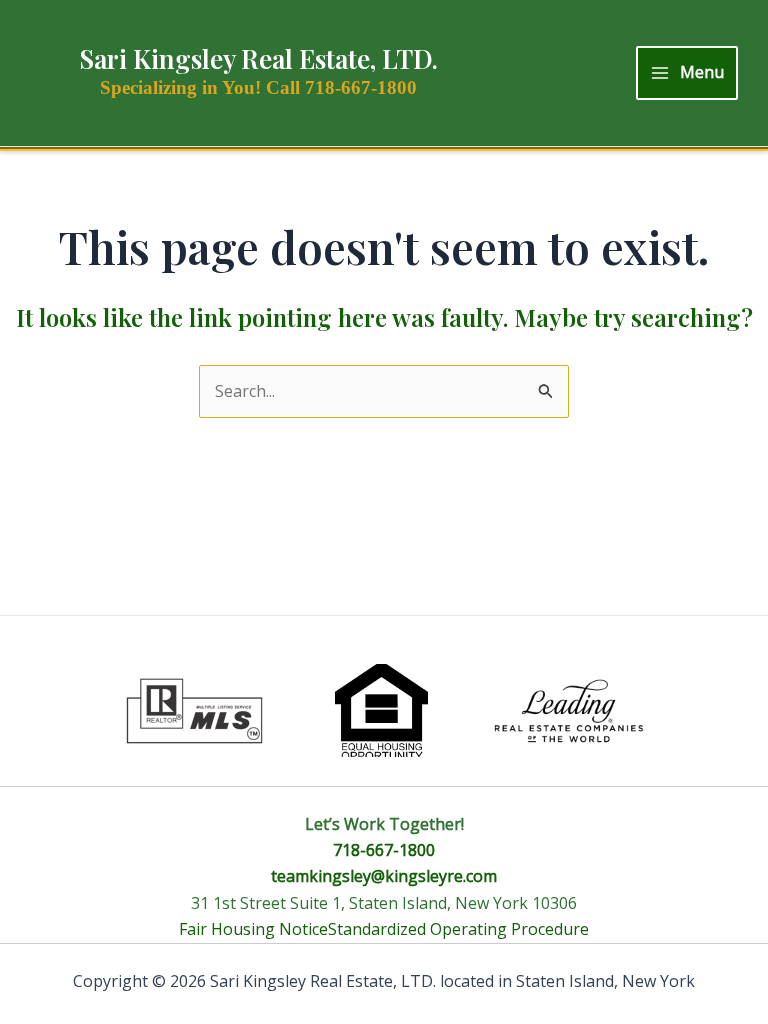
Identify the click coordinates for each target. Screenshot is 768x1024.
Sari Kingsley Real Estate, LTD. (258, 58)
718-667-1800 (384, 850)
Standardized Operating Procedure (458, 929)
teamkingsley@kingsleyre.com (384, 876)
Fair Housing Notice (253, 929)
